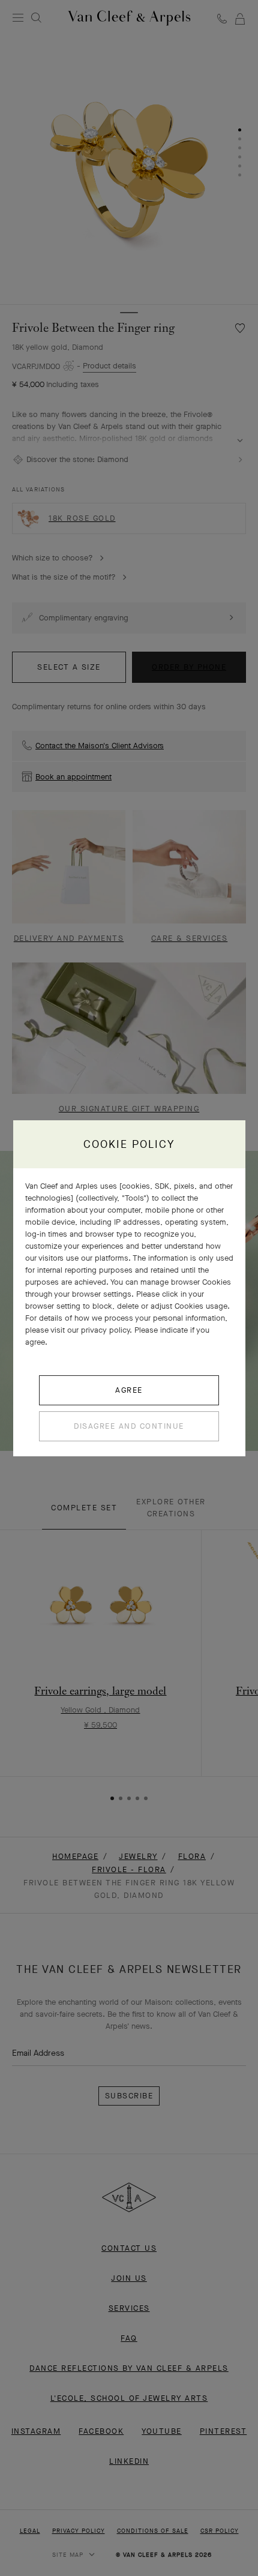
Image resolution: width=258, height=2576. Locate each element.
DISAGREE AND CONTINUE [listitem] (129, 1426)
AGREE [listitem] (129, 1390)
